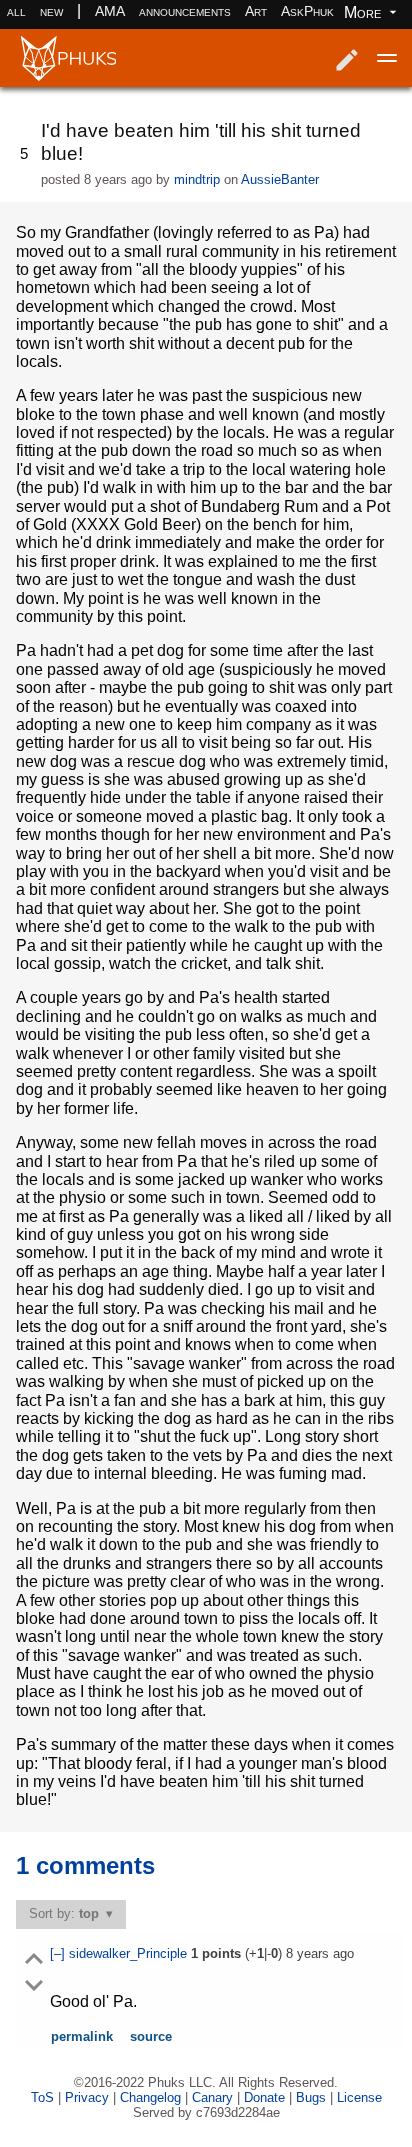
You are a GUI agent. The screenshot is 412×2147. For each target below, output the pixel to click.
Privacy (87, 2097)
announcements (185, 11)
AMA (110, 11)
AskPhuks (311, 11)
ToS (42, 2097)
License (359, 2097)
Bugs (311, 2097)
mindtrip (197, 179)
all (16, 11)
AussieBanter (280, 179)
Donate (264, 2097)
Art (256, 11)
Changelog (150, 2097)
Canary (212, 2097)
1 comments (85, 1865)
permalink (82, 2036)
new (51, 11)
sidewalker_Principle (130, 1953)
